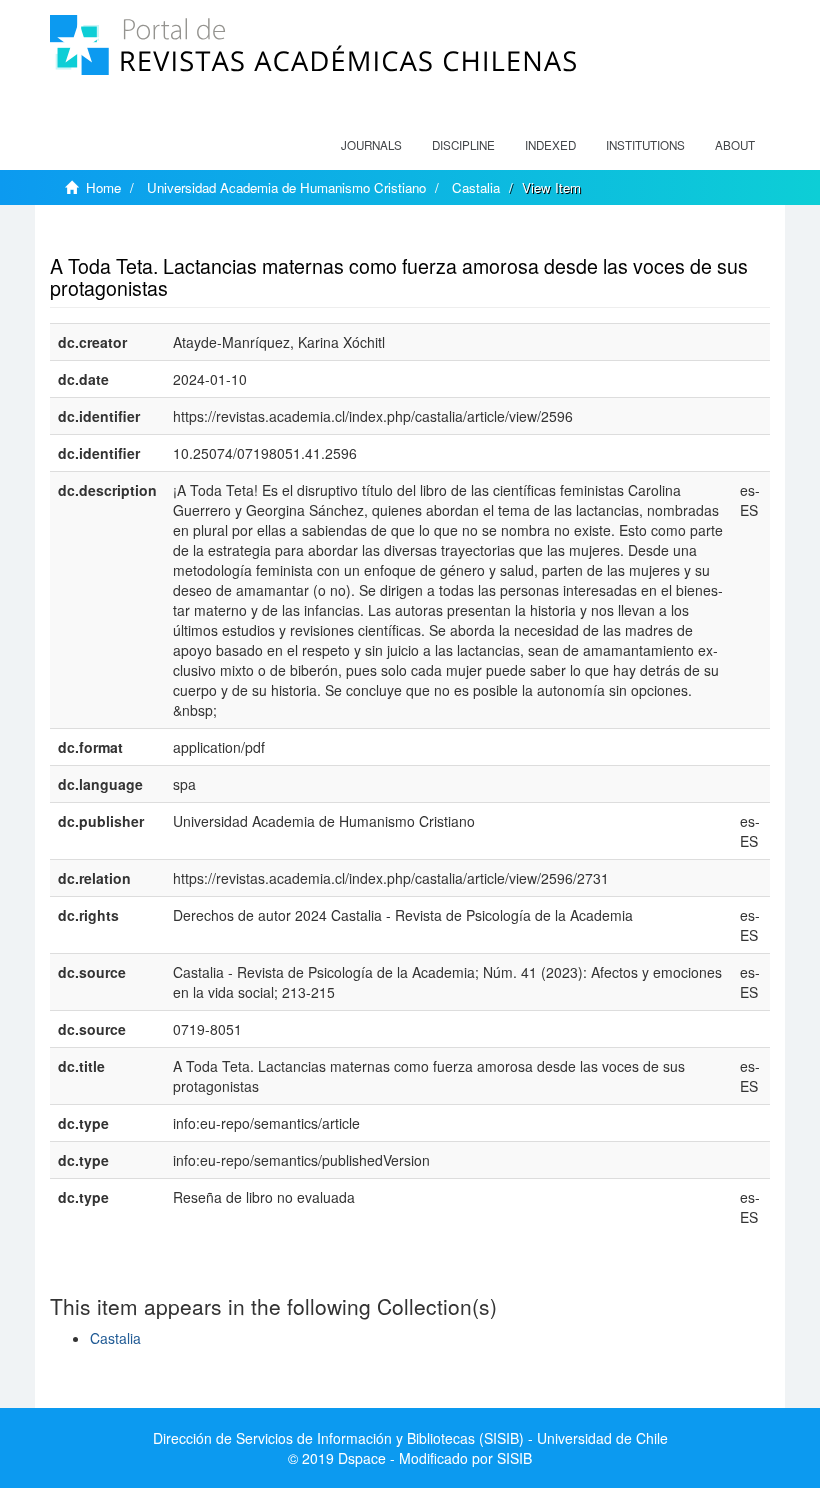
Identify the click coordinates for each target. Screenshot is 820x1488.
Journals (371, 145)
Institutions (645, 145)
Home (103, 187)
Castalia (476, 187)
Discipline (463, 145)
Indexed (550, 145)
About (735, 145)
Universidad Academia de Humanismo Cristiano (286, 187)
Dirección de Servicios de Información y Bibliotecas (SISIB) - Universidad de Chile (410, 1438)
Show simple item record (128, 235)
